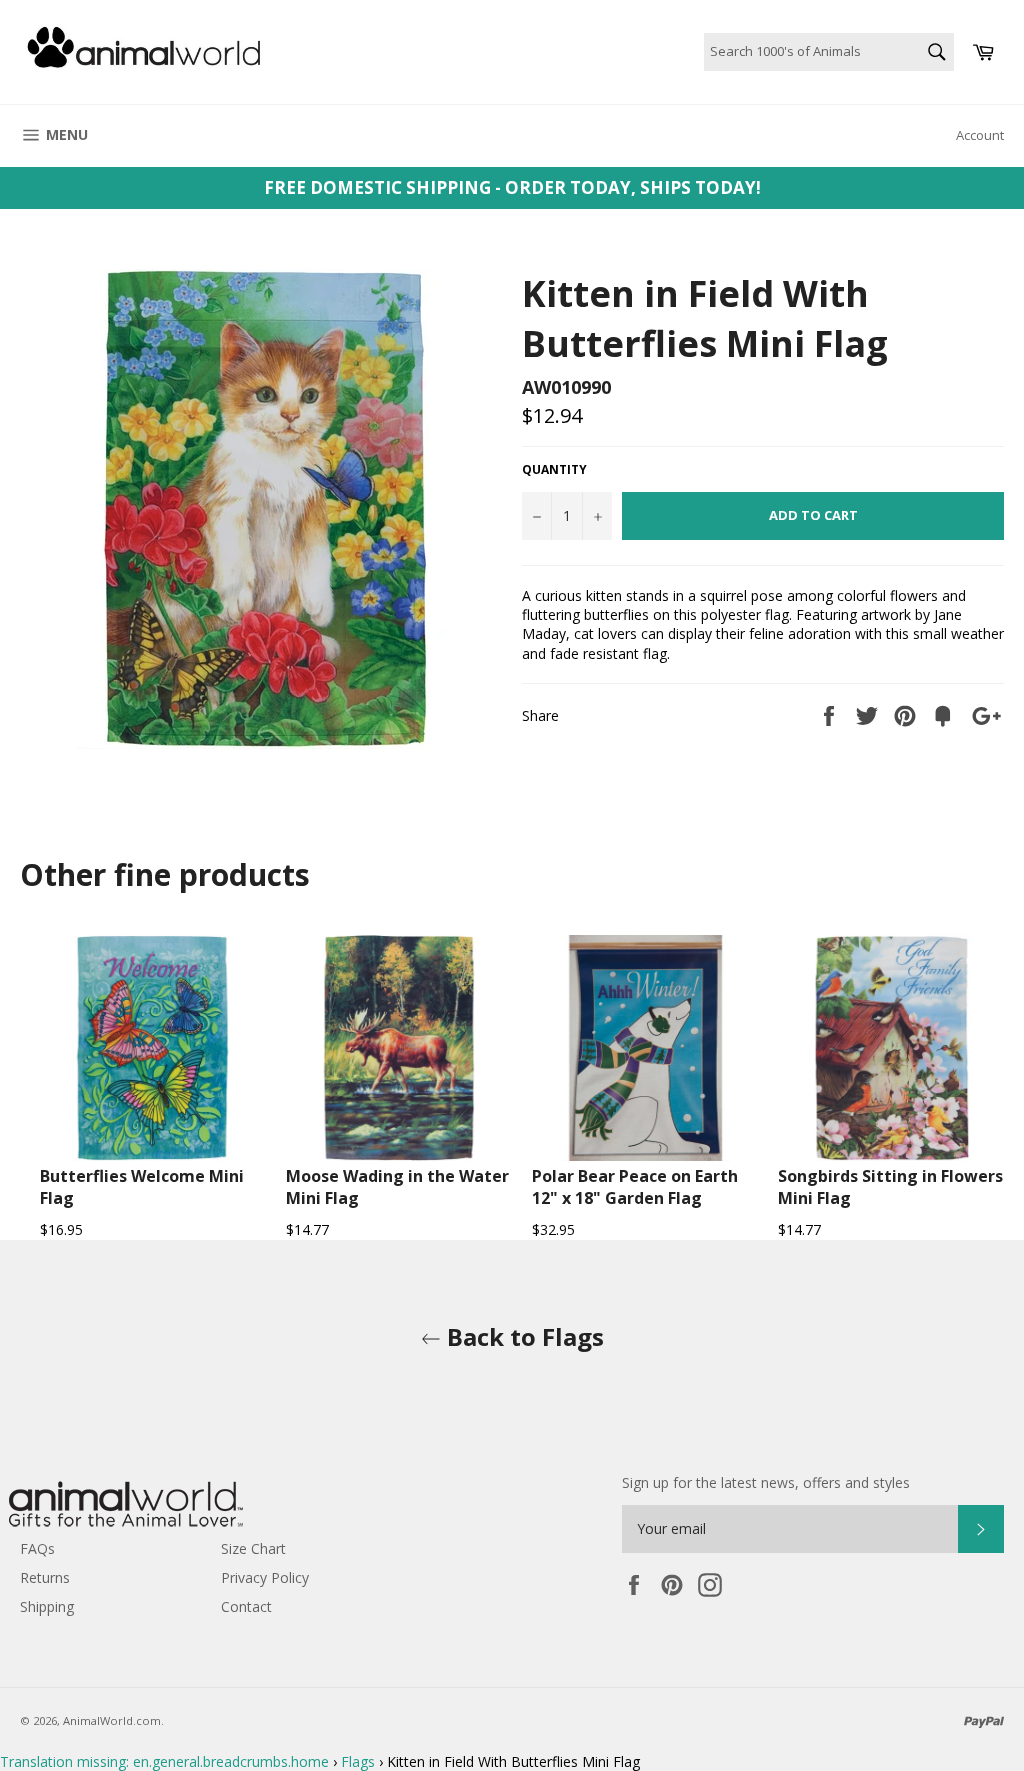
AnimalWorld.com (112, 1720)
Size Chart (253, 1548)
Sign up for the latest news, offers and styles (766, 1482)
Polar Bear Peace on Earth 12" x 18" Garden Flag (635, 1187)
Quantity (554, 470)
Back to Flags (522, 1336)
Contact (246, 1606)
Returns (45, 1577)
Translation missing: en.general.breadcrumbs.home (164, 1761)
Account (980, 135)
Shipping (47, 1606)
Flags (358, 1761)
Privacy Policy (265, 1577)
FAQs (37, 1548)
